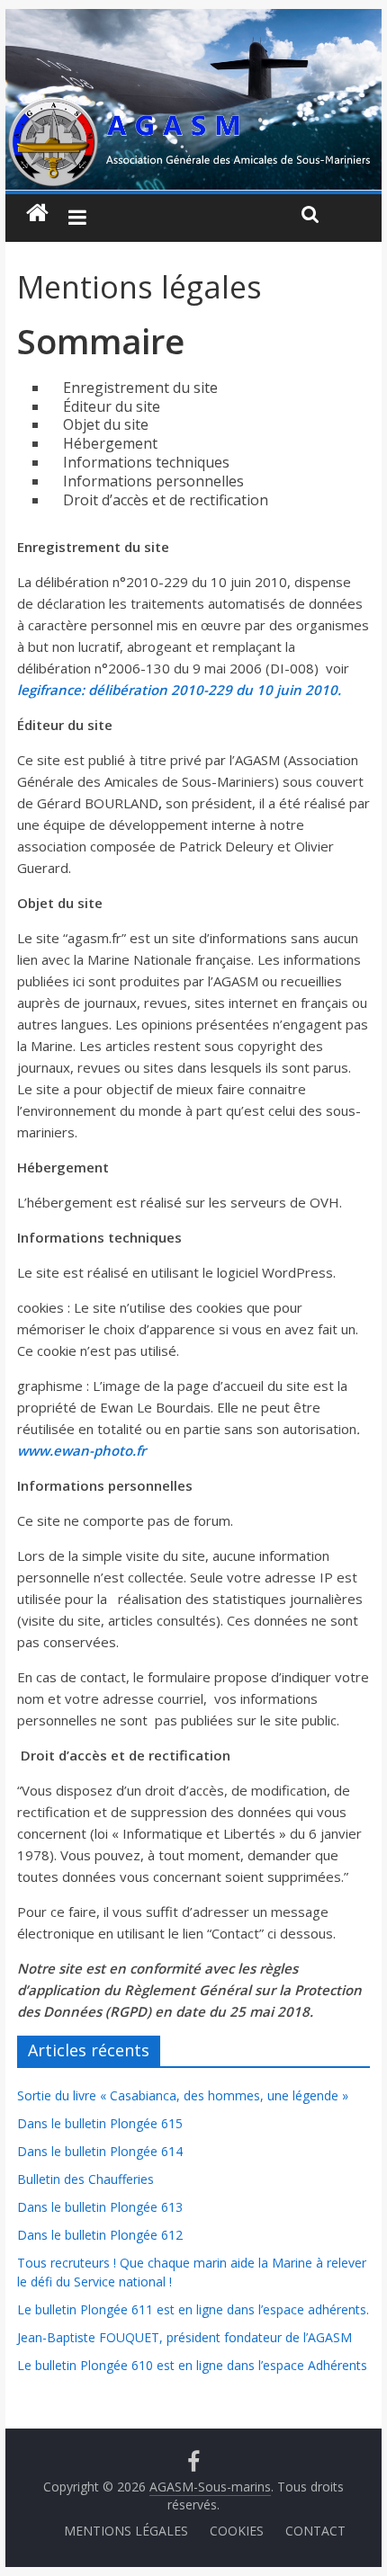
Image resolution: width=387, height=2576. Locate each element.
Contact (315, 2531)
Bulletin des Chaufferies (85, 2179)
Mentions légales (126, 2531)
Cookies (237, 2531)
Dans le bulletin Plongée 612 (100, 2235)
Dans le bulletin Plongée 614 (100, 2151)
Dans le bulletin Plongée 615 (100, 2123)
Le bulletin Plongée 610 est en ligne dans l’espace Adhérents (192, 2365)
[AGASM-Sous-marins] (193, 20)
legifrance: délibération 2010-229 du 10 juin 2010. (179, 690)
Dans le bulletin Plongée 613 (100, 2207)
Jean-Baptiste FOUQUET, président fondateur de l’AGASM (184, 2337)
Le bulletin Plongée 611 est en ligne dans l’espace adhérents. (193, 2309)
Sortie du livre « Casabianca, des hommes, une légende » (183, 2095)
